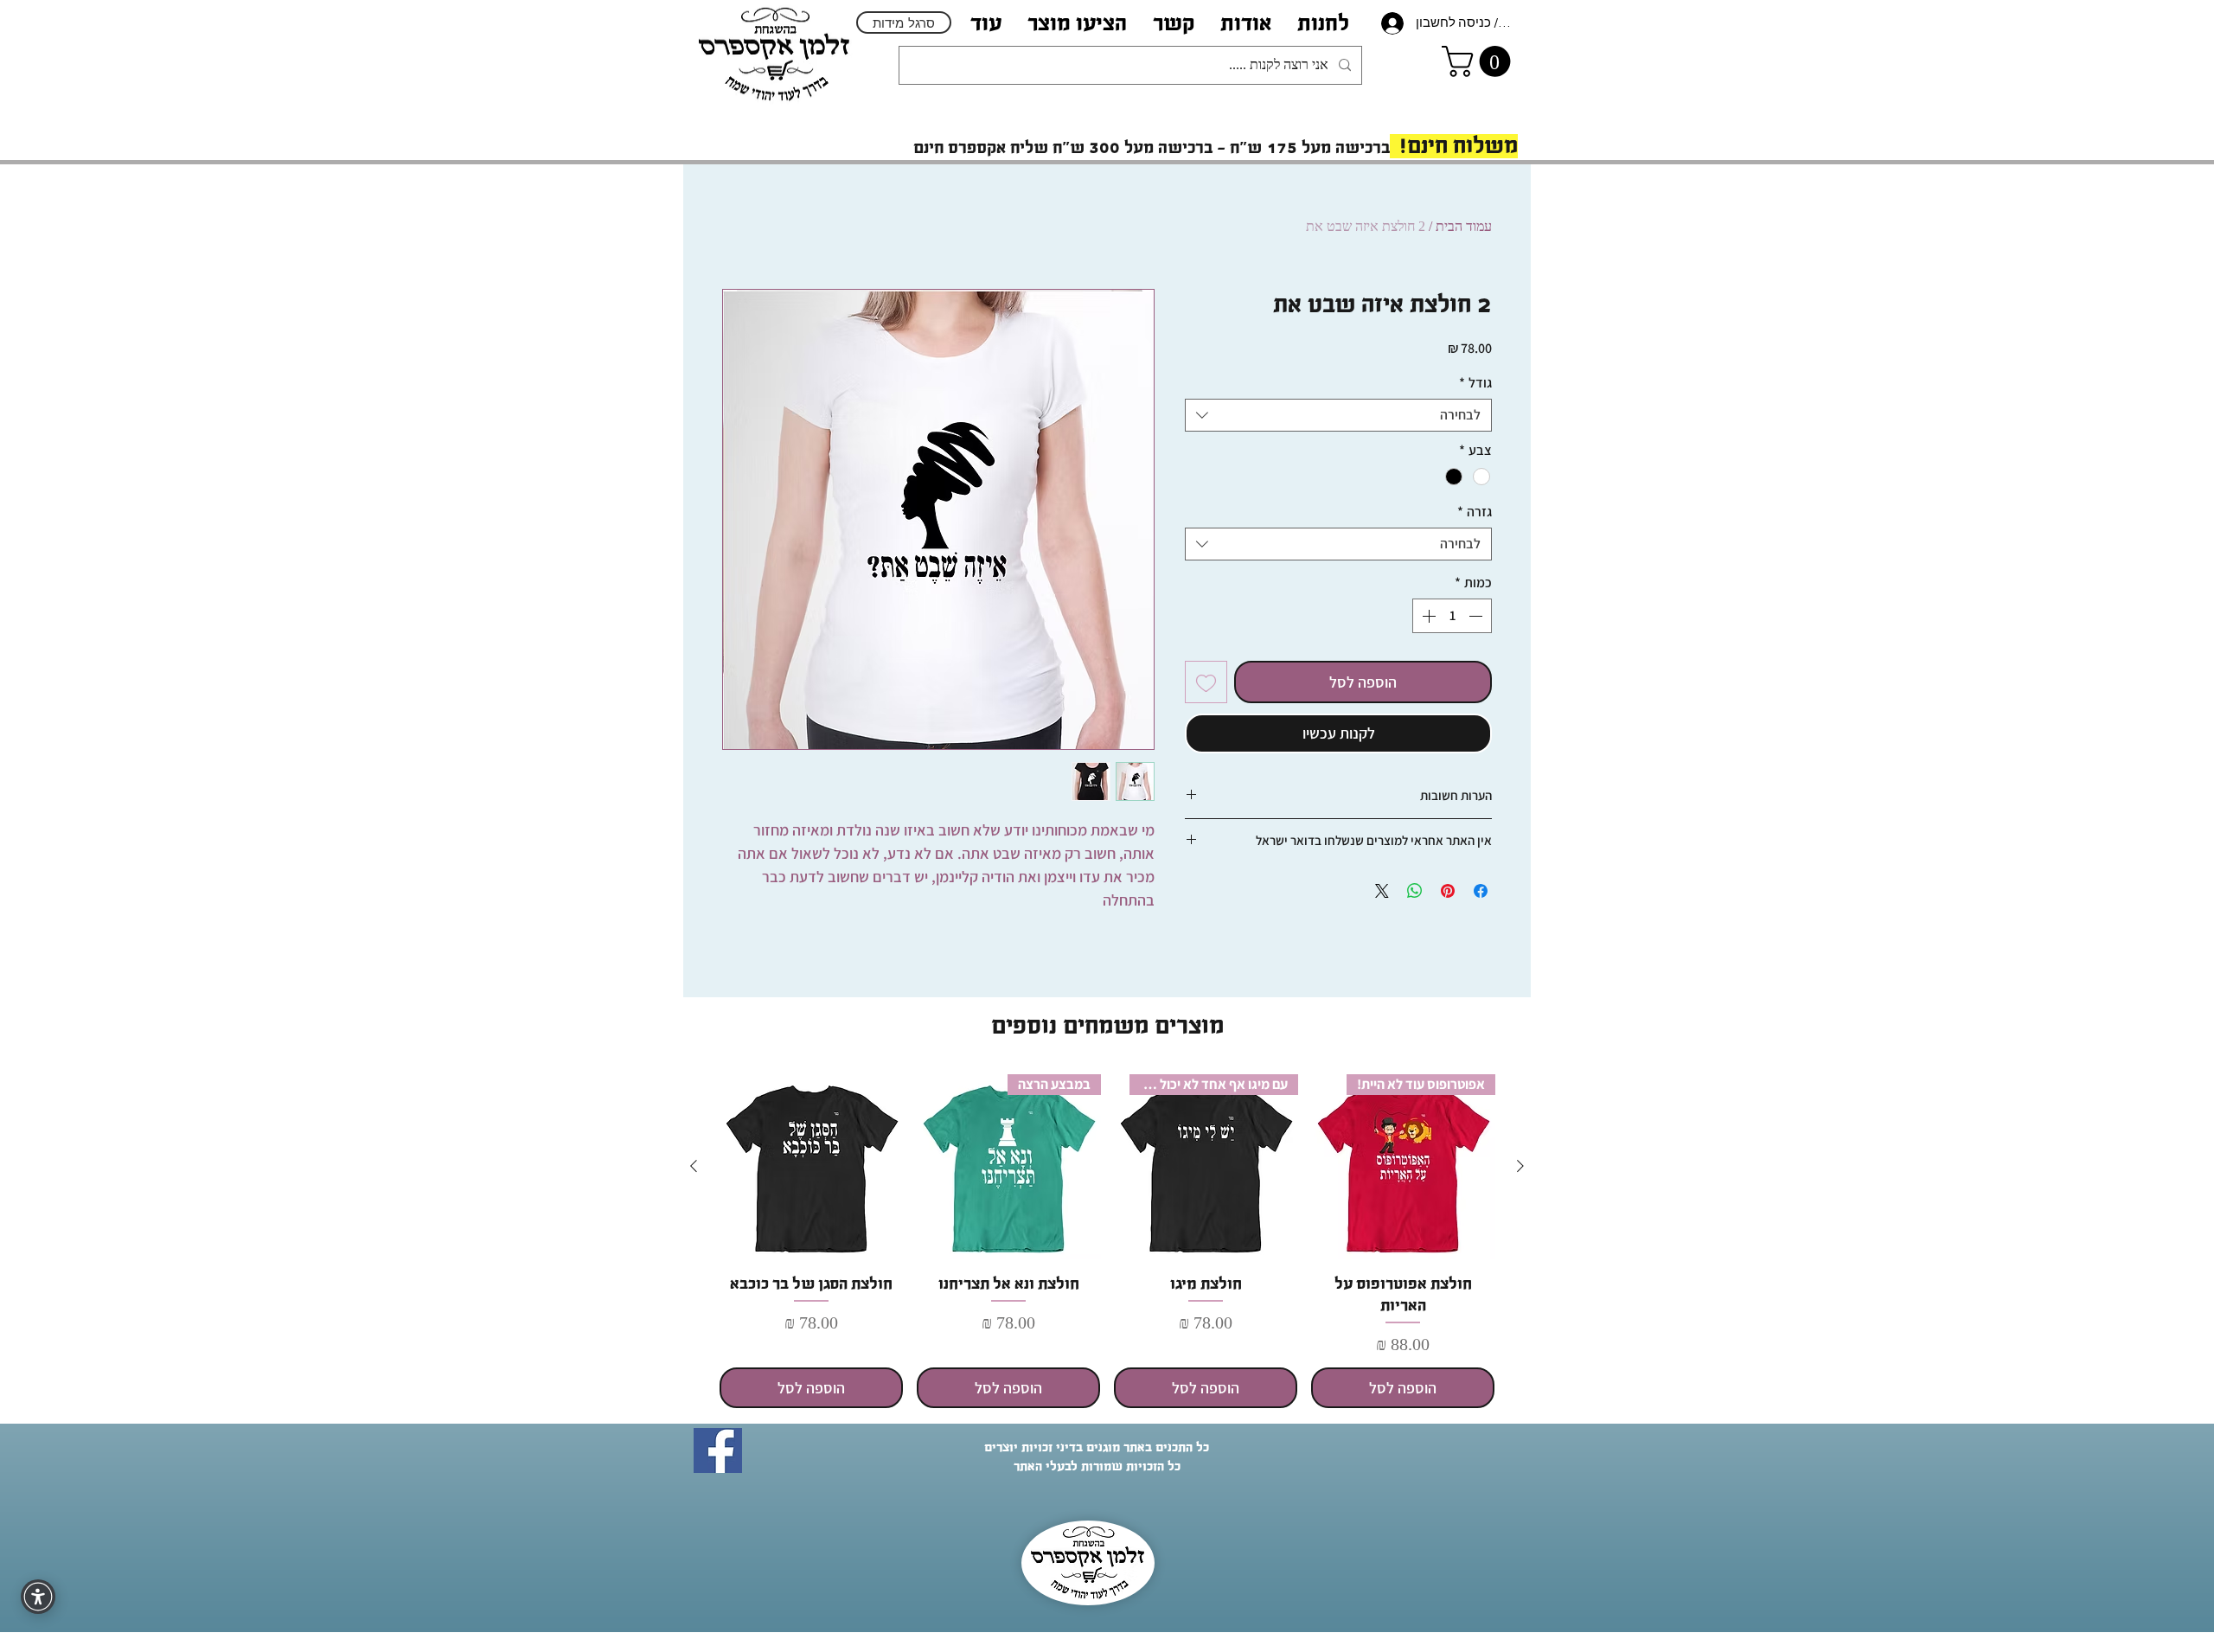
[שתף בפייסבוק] (1481, 891)
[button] (1246, 23)
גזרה (1475, 512)
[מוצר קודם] (1520, 1166)
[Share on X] (1382, 891)
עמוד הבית (1464, 226)
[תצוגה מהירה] (811, 1167)
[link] (1480, 61)
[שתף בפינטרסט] (1448, 891)
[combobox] (1338, 415)
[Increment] (1427, 616)
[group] (1107, 1241)
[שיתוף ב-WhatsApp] (1415, 891)
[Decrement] (1477, 616)
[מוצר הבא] (694, 1166)
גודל (1475, 383)
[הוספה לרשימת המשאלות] (1206, 682)
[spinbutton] (1452, 616)
